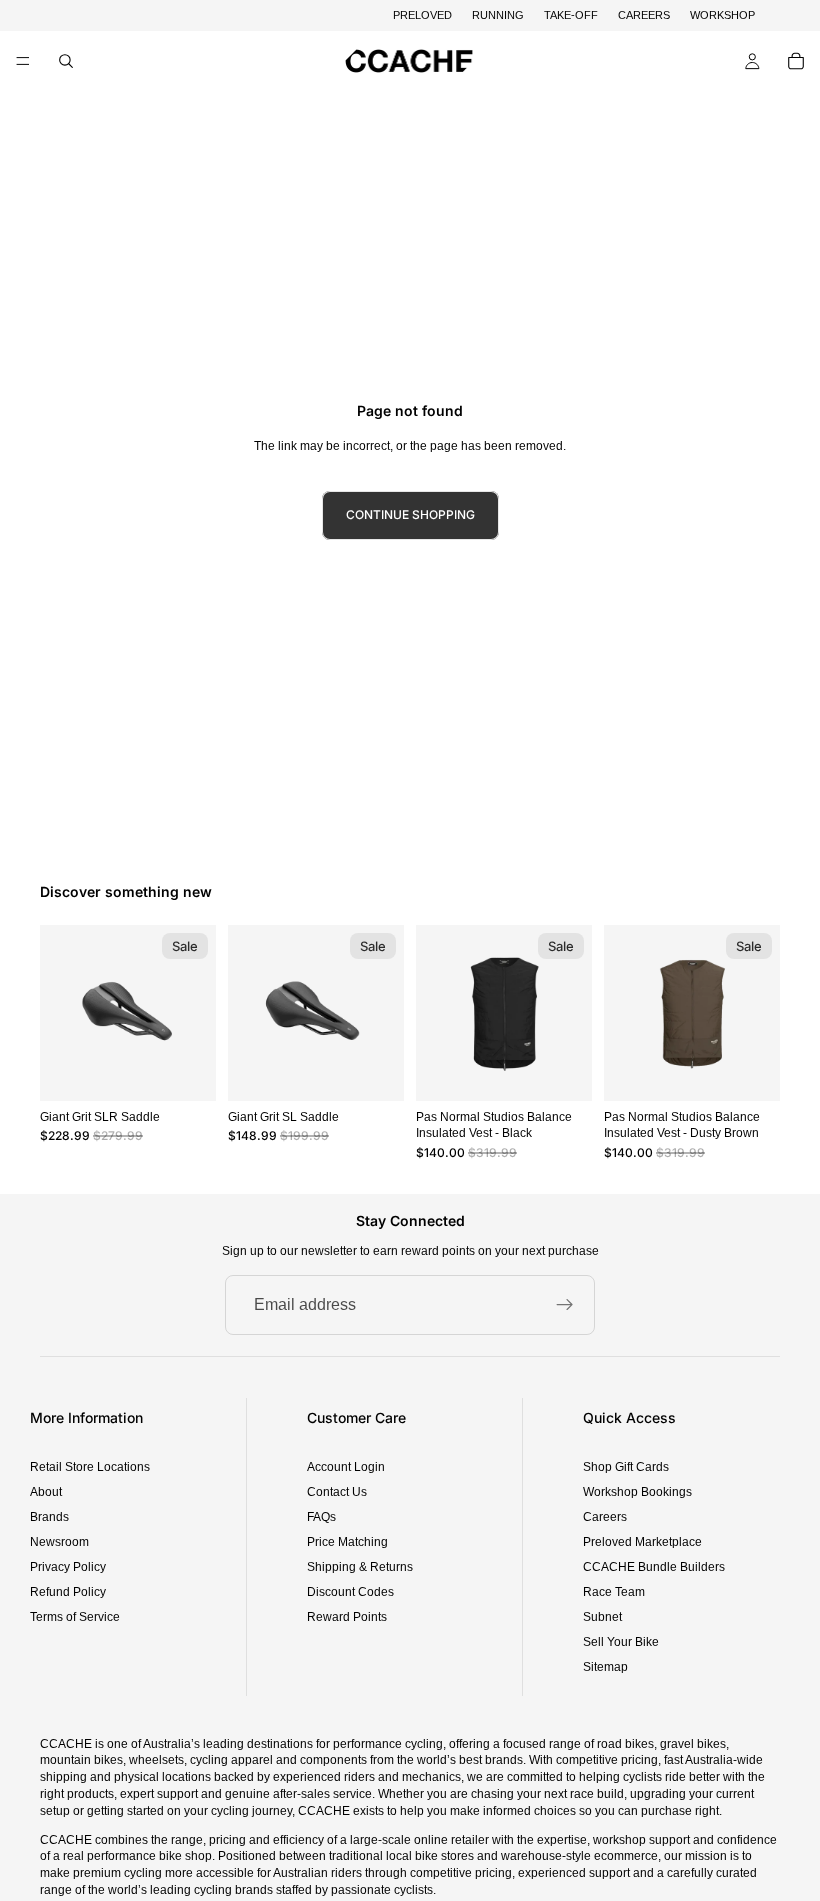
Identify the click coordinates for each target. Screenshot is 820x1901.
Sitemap (605, 1667)
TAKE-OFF (571, 15)
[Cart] (796, 61)
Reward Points (347, 1617)
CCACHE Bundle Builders (654, 1567)
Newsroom (59, 1542)
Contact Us (337, 1492)
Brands (49, 1517)
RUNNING (498, 15)
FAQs (321, 1517)
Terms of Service (75, 1617)
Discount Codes (350, 1592)
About (46, 1492)
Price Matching (347, 1542)
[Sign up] (565, 1305)
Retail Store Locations (90, 1467)
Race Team (614, 1592)
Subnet (602, 1617)
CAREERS (644, 15)
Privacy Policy (68, 1567)
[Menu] (23, 62)
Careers (605, 1517)
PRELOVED (422, 15)
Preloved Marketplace (642, 1542)
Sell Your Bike (621, 1642)
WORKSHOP (722, 15)
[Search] (66, 61)
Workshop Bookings (637, 1492)
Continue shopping (410, 514)
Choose (578, 1068)
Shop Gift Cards (626, 1467)
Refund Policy (68, 1592)
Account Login (346, 1467)
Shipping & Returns (360, 1567)
